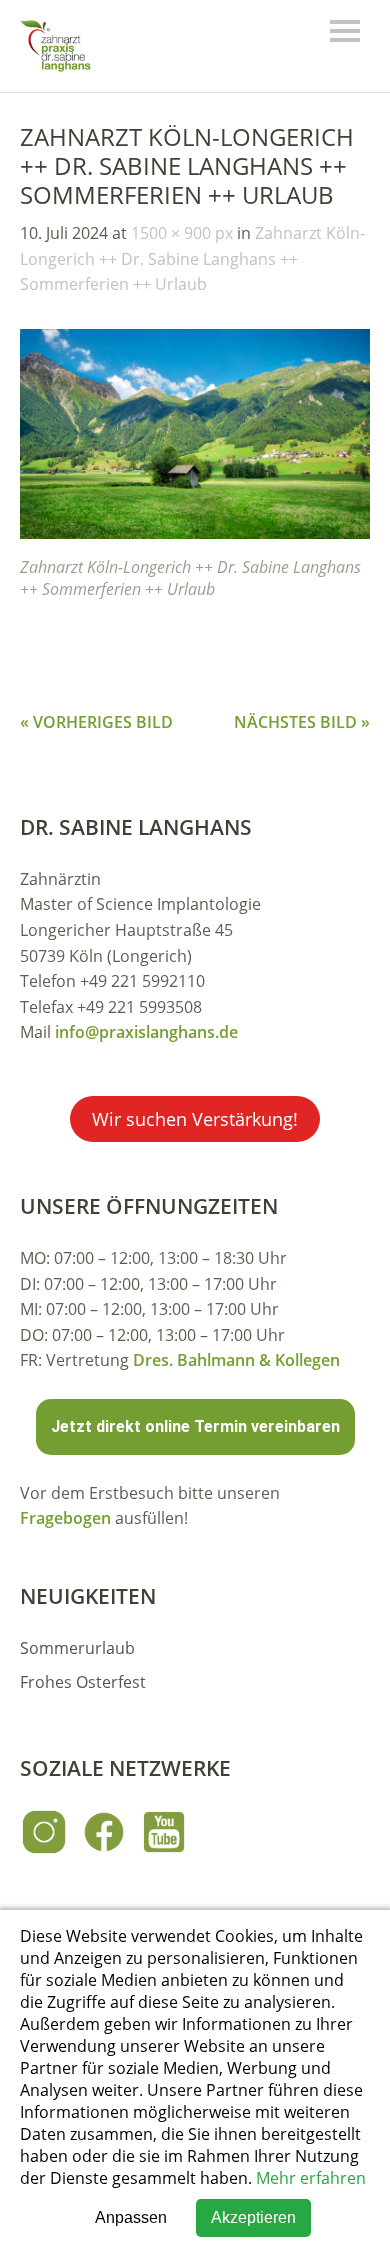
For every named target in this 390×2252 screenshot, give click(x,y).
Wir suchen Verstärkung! (195, 1119)
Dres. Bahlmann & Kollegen (236, 1360)
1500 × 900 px (182, 233)
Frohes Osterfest (83, 1682)
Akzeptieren (253, 2217)
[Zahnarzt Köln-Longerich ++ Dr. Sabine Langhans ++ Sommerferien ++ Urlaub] (195, 533)
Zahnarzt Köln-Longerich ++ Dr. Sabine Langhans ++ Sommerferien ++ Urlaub (192, 258)
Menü (345, 31)
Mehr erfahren (311, 2178)
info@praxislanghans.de (146, 1032)
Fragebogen (65, 1518)
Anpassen (131, 2217)
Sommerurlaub (77, 1648)
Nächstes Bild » (302, 722)
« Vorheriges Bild (96, 722)
